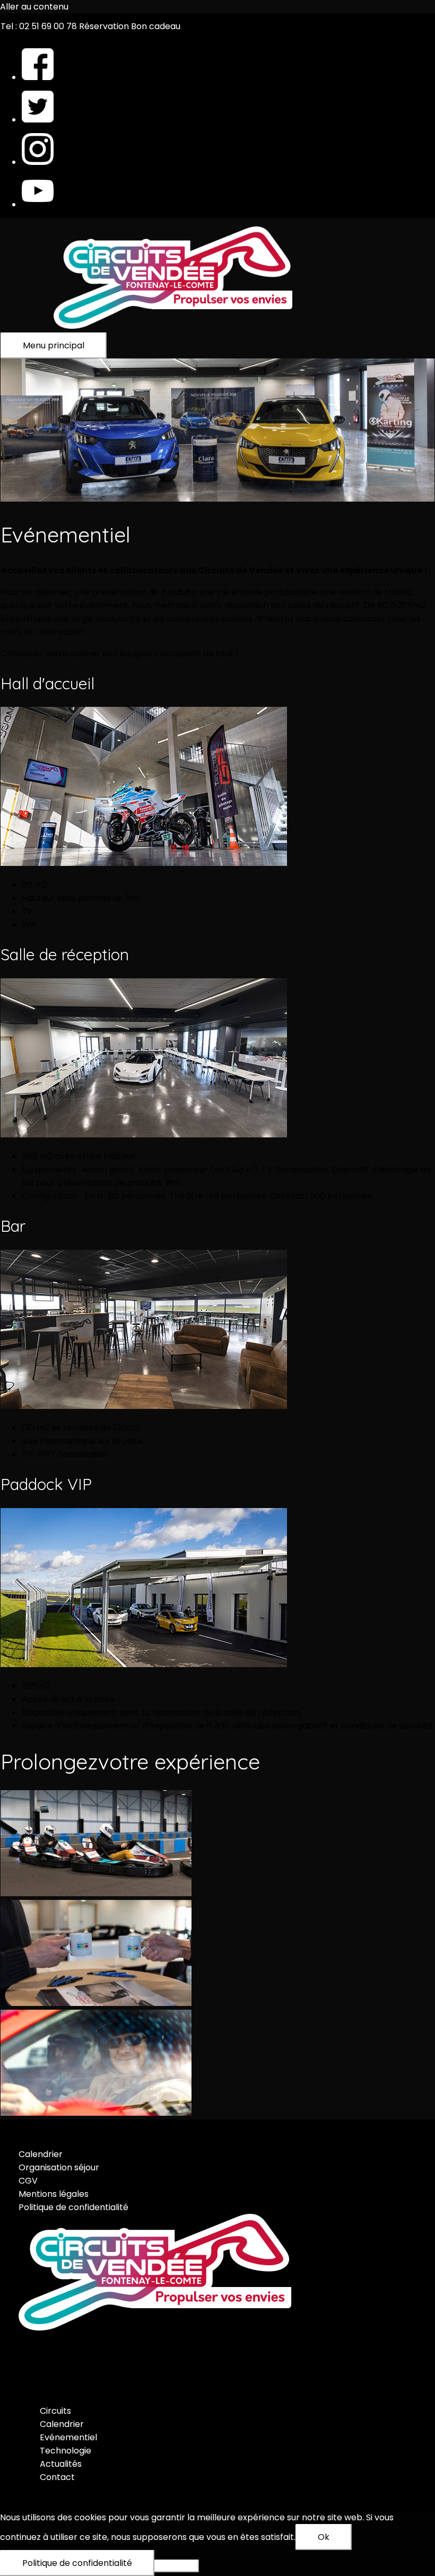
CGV (28, 2181)
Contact (57, 2477)
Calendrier (41, 2154)
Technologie (66, 2451)
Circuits (55, 2411)
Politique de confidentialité (73, 2207)
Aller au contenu (34, 7)
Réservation (104, 26)
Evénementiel (68, 2437)
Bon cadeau (156, 26)
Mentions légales (54, 2194)
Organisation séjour (59, 2167)
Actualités (61, 2464)
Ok (324, 2537)
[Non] (177, 2566)
